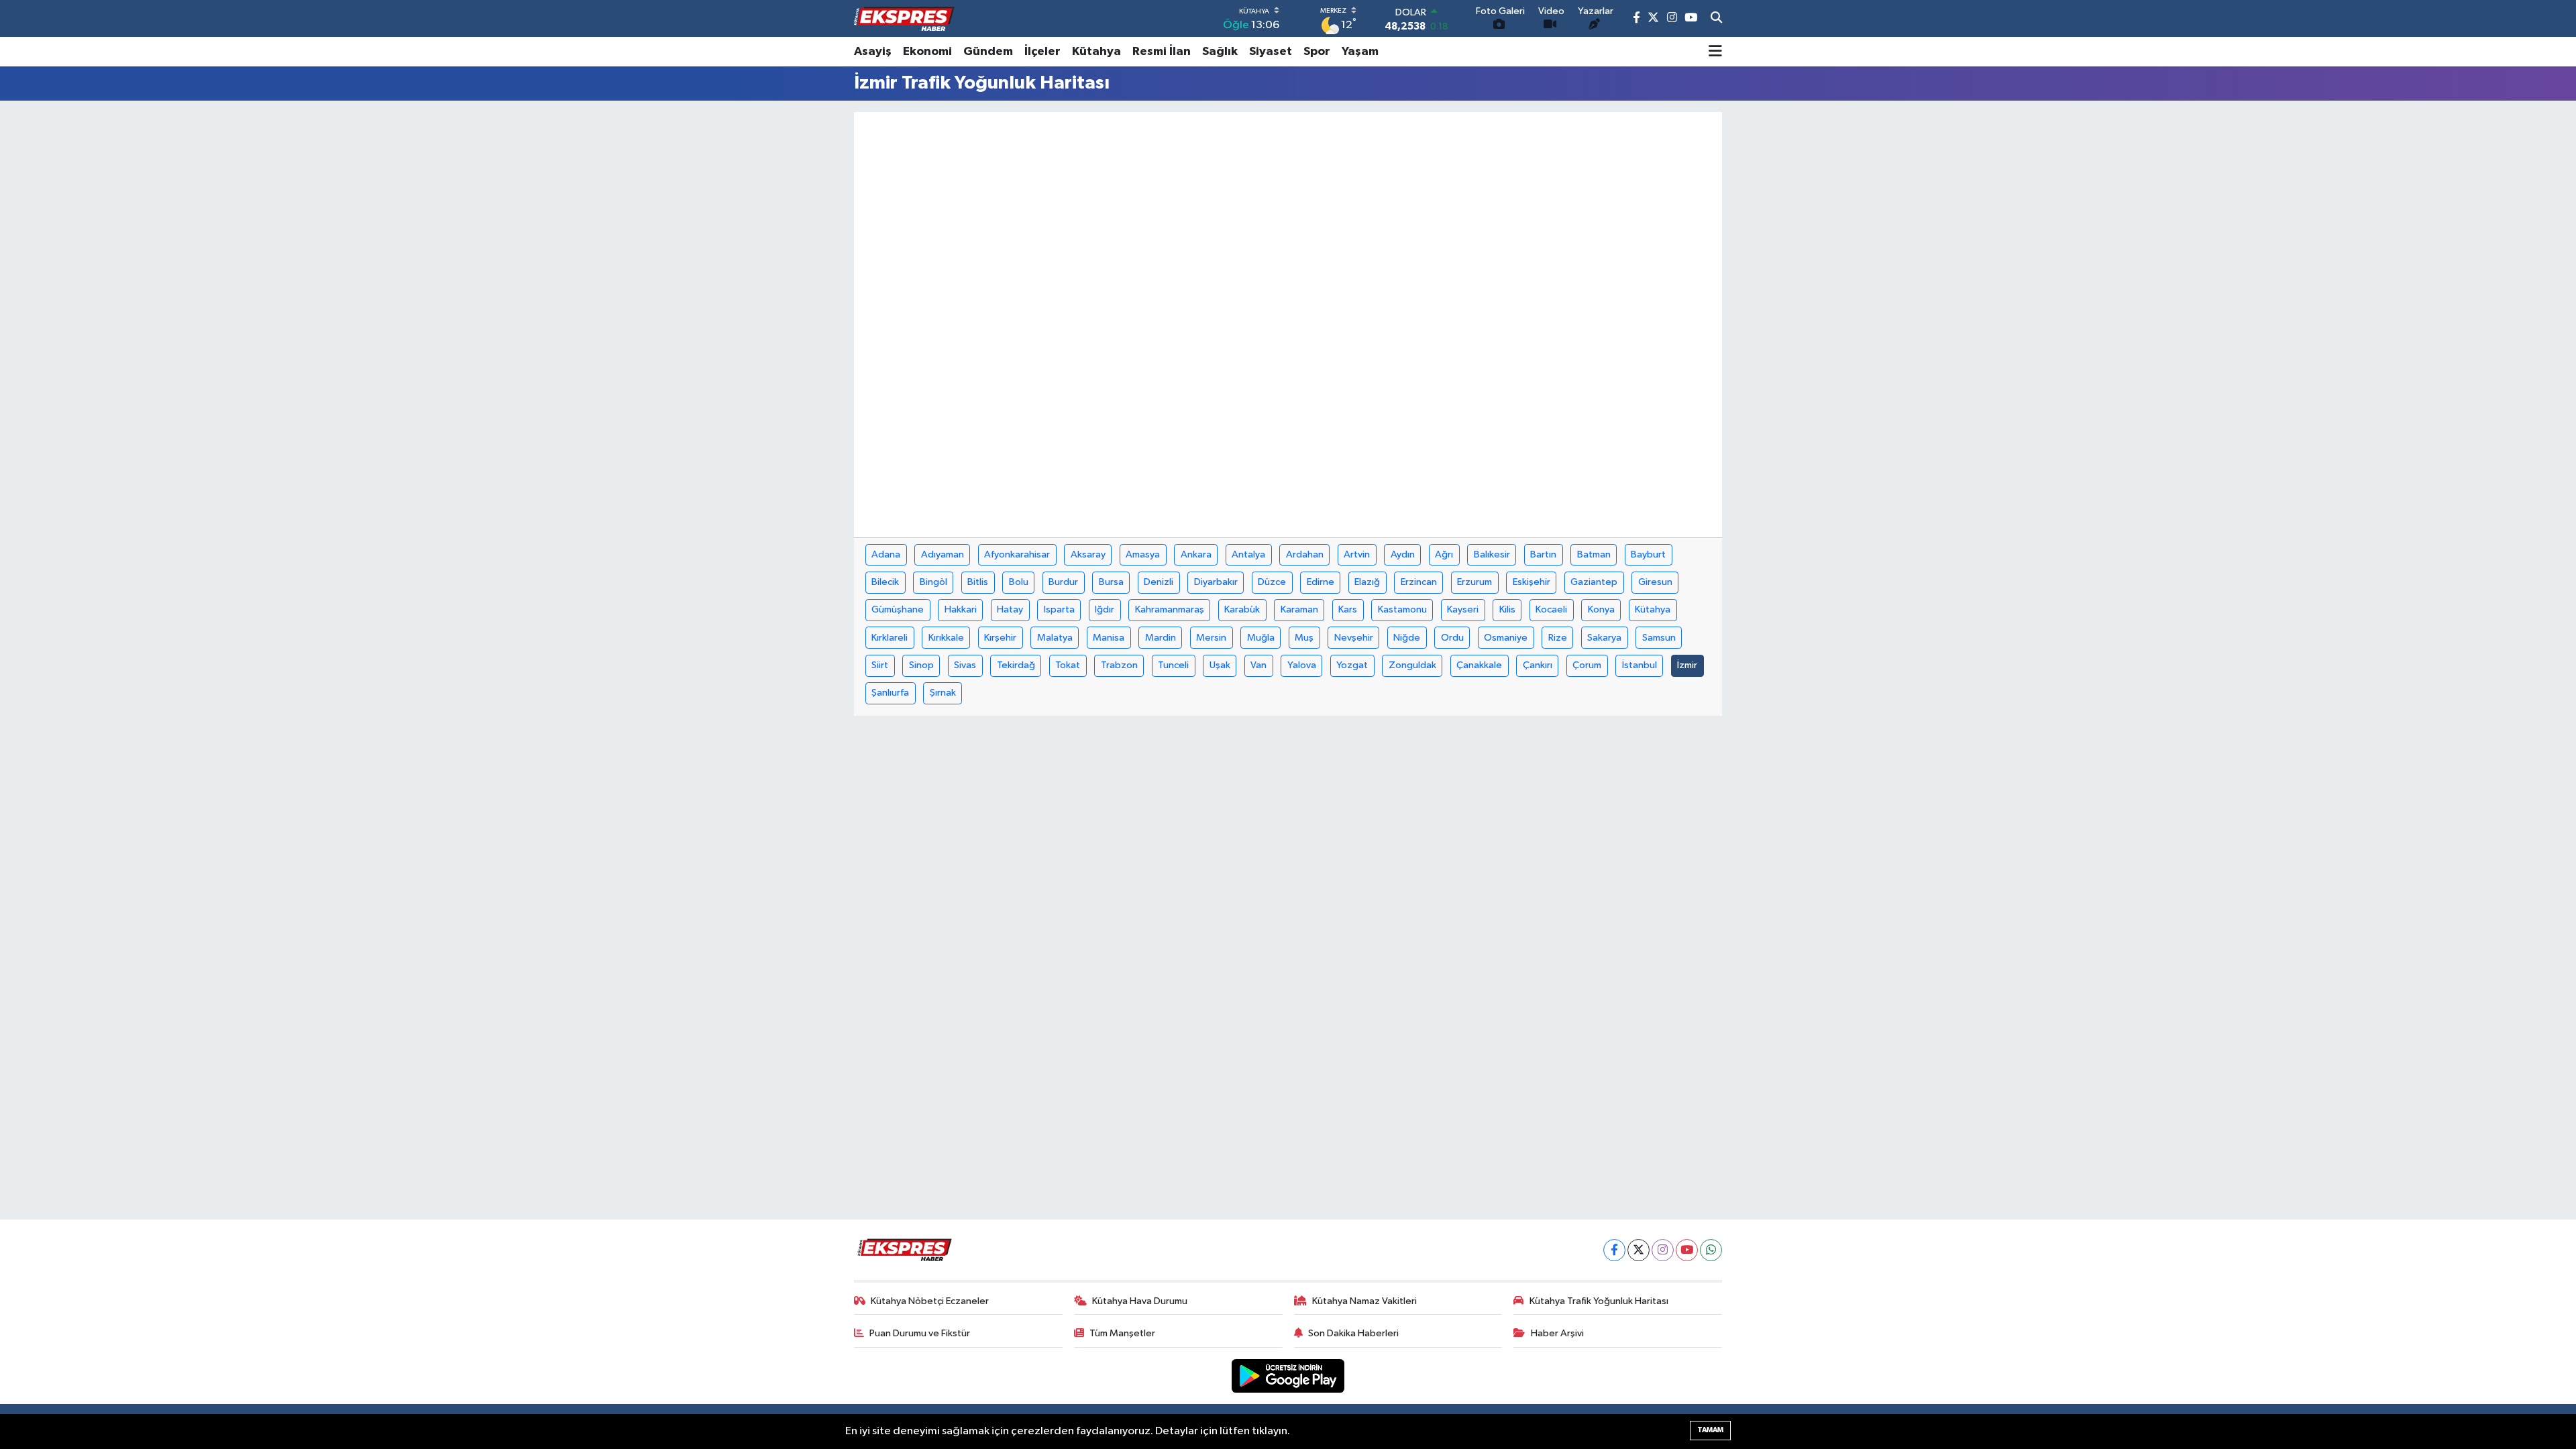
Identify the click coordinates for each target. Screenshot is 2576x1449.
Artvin (1357, 554)
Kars (1348, 609)
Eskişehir (1532, 582)
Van (1258, 665)
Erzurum (1474, 582)
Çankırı (1538, 665)
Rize (1558, 638)
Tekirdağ (1016, 665)
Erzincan (1419, 582)
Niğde (1407, 638)
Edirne (1321, 582)
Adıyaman (943, 554)
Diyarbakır (1216, 582)
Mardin (1161, 638)
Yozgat (1352, 665)
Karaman (1299, 609)
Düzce (1272, 582)
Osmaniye (1506, 638)
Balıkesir (1492, 554)
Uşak (1220, 665)
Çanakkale (1479, 665)
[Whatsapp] (1711, 1250)
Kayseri (1463, 609)
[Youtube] (1687, 1250)
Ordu (1452, 638)
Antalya (1248, 554)
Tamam (1710, 1430)
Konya (1601, 609)
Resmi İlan (1162, 52)
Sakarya (1604, 638)
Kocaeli (1551, 609)
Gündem (988, 52)
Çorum (1587, 665)
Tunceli (1173, 665)
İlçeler (1042, 52)
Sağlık (1220, 52)
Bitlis (978, 582)
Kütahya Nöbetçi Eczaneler (930, 1301)
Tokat (1068, 665)
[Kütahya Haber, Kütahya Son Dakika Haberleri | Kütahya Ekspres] (904, 19)
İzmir (1687, 665)
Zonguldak (1412, 665)
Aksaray (1088, 554)
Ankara (1196, 554)
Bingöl (933, 582)
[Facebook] (1614, 1250)
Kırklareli (890, 638)
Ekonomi (927, 52)
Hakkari (961, 609)
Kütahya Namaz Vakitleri (1364, 1301)
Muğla (1261, 638)
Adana (886, 554)
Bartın (1543, 554)
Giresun (1655, 582)
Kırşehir (1000, 638)
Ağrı (1444, 554)
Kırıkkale (946, 638)
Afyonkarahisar (1017, 554)
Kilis (1507, 609)
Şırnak (943, 693)
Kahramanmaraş (1170, 609)
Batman (1594, 554)
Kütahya (1096, 52)
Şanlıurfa (890, 693)
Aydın (1403, 554)
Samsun (1659, 638)
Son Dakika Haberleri (1353, 1333)
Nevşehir (1354, 638)
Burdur (1063, 582)
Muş (1304, 638)
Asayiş (873, 52)
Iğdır (1105, 609)
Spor (1317, 52)
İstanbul (1640, 665)
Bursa (1111, 582)
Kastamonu (1402, 609)
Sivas (965, 665)
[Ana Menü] (1715, 52)
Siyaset (1271, 52)
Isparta (1059, 609)
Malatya (1055, 638)
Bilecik (885, 582)
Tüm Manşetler (1122, 1333)
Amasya (1143, 554)
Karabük (1242, 609)
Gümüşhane (898, 609)
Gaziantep (1594, 582)
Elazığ (1367, 582)
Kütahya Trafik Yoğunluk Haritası (1599, 1301)
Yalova (1302, 665)
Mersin (1211, 638)
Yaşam (1360, 52)
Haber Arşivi (1557, 1333)
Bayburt (1648, 554)
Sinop (921, 665)
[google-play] (1288, 1376)
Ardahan (1305, 554)
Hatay (1010, 609)
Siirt (880, 665)
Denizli (1159, 582)
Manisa (1109, 638)
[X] (1639, 1250)
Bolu (1019, 582)
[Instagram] (1663, 1250)
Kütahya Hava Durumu (1140, 1301)
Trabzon (1119, 665)
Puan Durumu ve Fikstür (920, 1333)
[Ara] (1716, 19)
